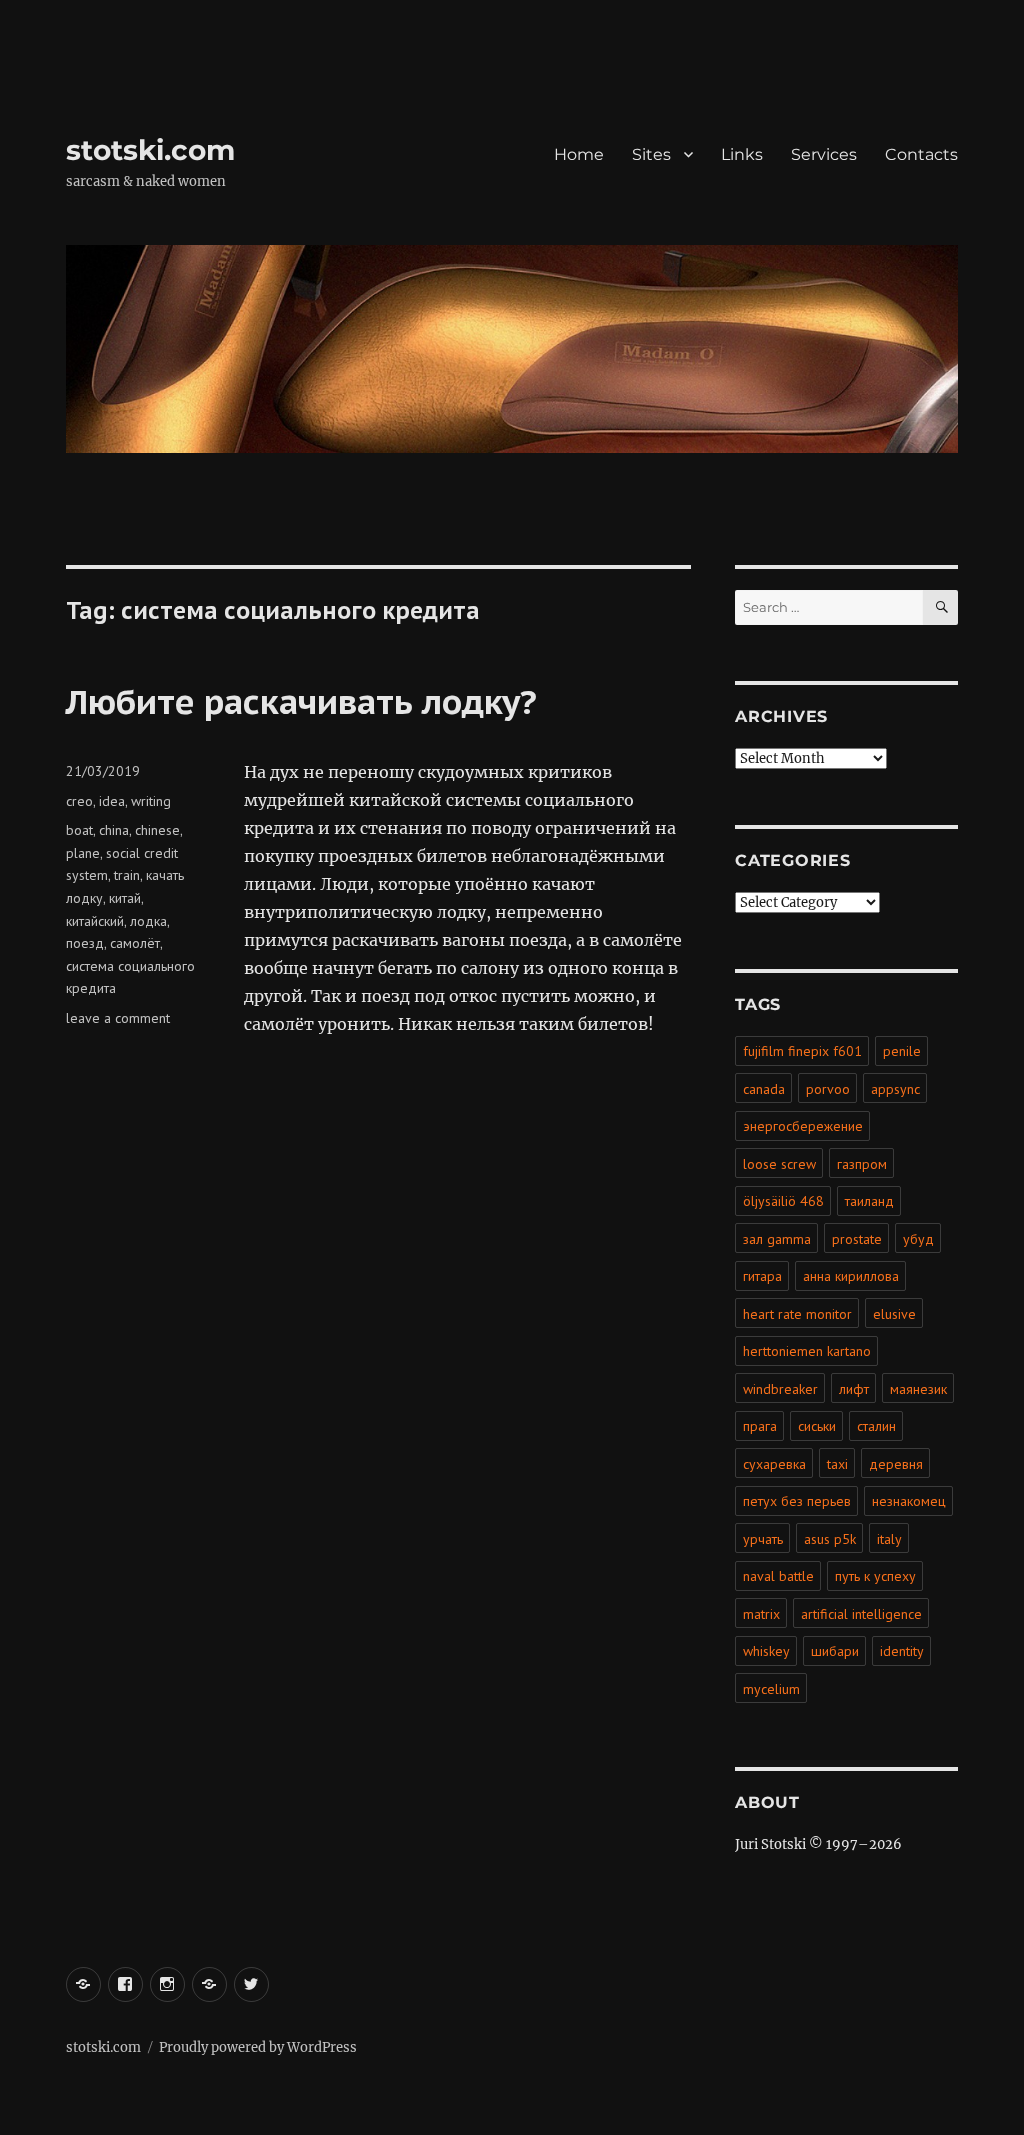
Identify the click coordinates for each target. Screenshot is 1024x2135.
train (127, 875)
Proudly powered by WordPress (258, 2047)
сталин (876, 1426)
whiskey (766, 1651)
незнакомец (909, 1501)
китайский (95, 921)
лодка (148, 921)
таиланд (869, 1201)
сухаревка (774, 1464)
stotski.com (150, 150)
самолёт (135, 943)
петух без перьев (797, 1501)
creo (79, 801)
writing (151, 801)
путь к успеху (875, 1576)
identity (902, 1651)
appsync (895, 1089)
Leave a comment (118, 1018)
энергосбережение (803, 1126)
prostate (857, 1239)
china (114, 830)
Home (579, 154)
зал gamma (777, 1239)
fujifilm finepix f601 (802, 1051)
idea (112, 801)
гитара (762, 1276)
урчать (763, 1539)
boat (79, 830)
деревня (896, 1464)
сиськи (817, 1426)
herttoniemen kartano (807, 1351)
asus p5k (830, 1539)
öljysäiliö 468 (783, 1201)
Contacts (921, 154)
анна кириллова (851, 1276)
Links (742, 154)
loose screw (779, 1164)
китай (125, 898)
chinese (157, 830)
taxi (837, 1464)
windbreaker (780, 1389)
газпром (862, 1164)
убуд (918, 1239)
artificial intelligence (861, 1614)
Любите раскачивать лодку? (301, 701)
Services (824, 154)
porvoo (828, 1089)
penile (902, 1051)
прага (760, 1426)
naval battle (778, 1576)
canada (764, 1089)
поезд (85, 943)
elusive (894, 1314)
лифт (854, 1389)
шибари (835, 1651)
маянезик (918, 1389)
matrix (761, 1614)
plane (83, 853)
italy (889, 1539)
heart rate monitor (797, 1314)
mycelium (771, 1689)
